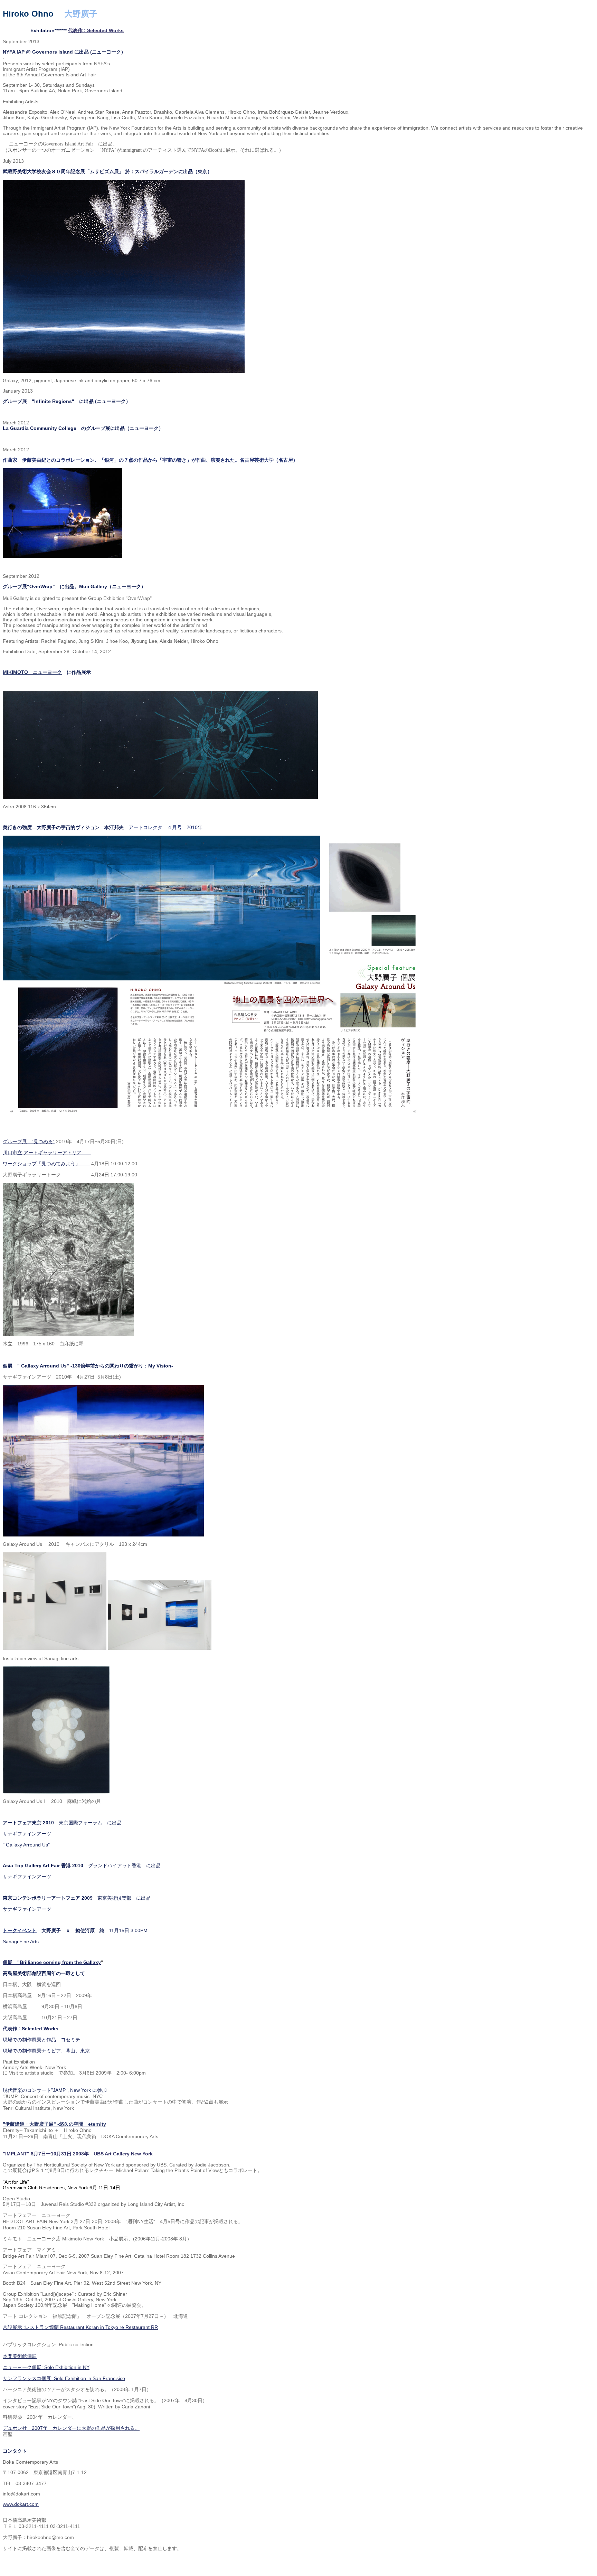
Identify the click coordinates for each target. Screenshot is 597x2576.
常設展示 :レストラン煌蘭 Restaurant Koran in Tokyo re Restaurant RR (80, 2327)
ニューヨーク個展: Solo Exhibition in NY (46, 2367)
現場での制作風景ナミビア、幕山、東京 (46, 2051)
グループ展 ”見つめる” (29, 1141)
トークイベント (20, 1930)
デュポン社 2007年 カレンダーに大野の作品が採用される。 (71, 2428)
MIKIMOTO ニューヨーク (32, 672)
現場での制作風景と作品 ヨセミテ (41, 2040)
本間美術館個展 (20, 2356)
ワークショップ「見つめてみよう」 (46, 1164)
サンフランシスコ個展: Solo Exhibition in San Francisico (64, 2378)
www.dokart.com (21, 2504)
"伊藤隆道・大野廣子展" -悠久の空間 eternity (54, 2124)
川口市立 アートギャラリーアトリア (47, 1153)
